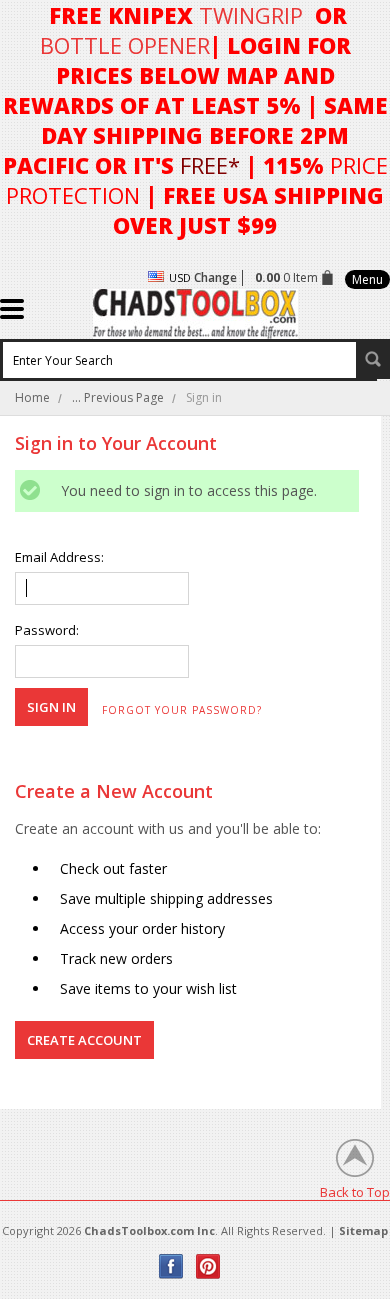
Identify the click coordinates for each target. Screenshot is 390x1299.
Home (32, 397)
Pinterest (208, 1266)
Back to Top (355, 1191)
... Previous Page (118, 397)
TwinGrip (251, 15)
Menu (367, 279)
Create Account (84, 1040)
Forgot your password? (182, 710)
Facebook (171, 1266)
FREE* (210, 165)
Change (215, 277)
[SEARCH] (373, 359)
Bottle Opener (125, 45)
